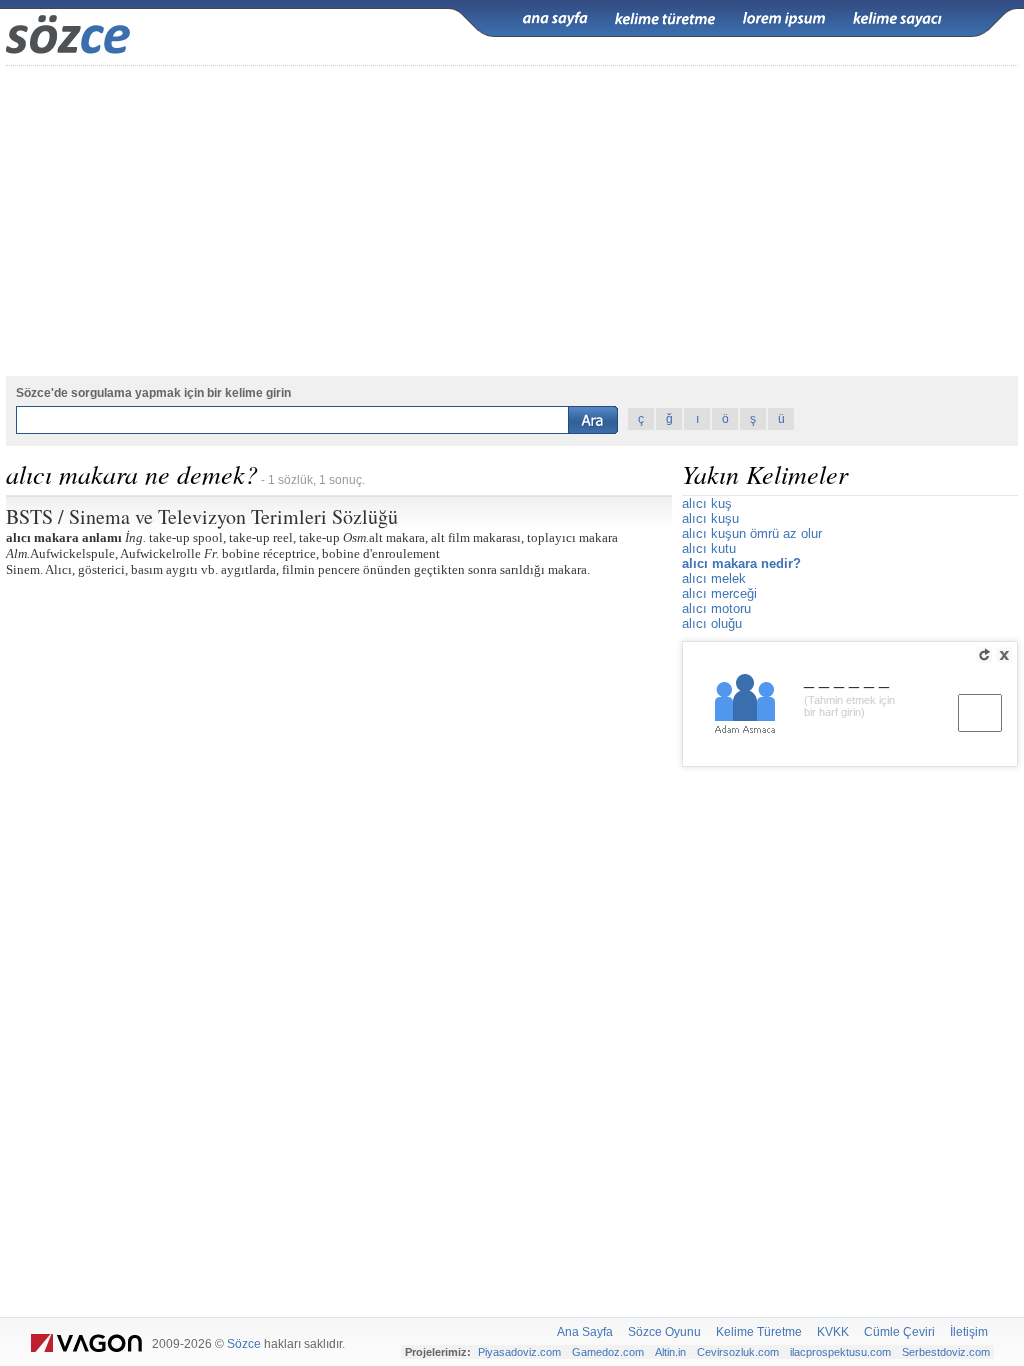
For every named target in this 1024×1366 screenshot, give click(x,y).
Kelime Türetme (759, 1332)
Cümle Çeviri (899, 1332)
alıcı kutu (709, 548)
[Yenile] (984, 655)
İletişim (969, 1332)
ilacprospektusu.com (840, 1352)
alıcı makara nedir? (741, 563)
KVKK (833, 1332)
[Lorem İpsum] (784, 19)
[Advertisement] (512, 221)
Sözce (244, 1344)
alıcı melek (714, 578)
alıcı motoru (716, 608)
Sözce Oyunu (664, 1332)
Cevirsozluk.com (738, 1352)
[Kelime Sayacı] (898, 19)
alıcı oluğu (712, 623)
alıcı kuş (707, 503)
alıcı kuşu (710, 518)
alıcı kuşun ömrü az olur (752, 533)
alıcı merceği (719, 593)
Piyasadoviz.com (519, 1352)
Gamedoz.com (608, 1352)
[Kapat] (1004, 655)
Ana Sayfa (585, 1332)
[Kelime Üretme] (665, 19)
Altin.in (670, 1352)
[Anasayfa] (555, 19)
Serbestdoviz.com (946, 1352)
